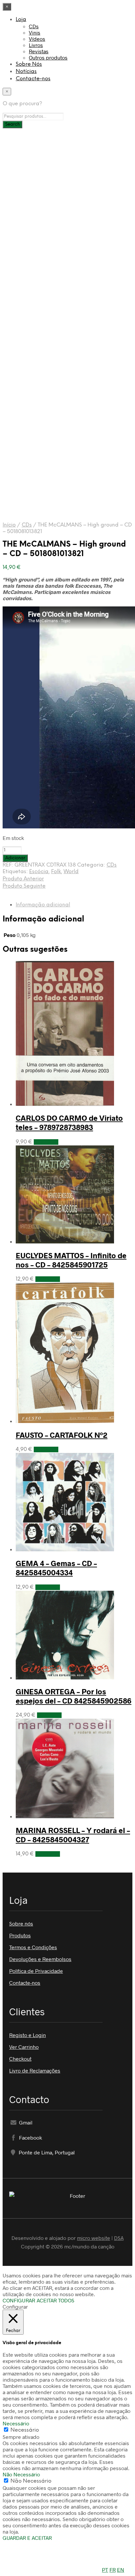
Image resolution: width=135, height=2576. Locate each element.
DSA (119, 2238)
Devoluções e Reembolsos (40, 1959)
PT (105, 2570)
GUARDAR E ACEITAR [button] (27, 2538)
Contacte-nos (33, 79)
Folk (56, 872)
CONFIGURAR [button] (19, 2300)
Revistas (39, 51)
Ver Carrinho (24, 2047)
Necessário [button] (16, 2423)
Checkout (20, 2059)
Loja (21, 20)
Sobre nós (21, 1923)
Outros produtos (48, 57)
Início (9, 525)
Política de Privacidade (36, 1971)
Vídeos (37, 39)
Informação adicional (43, 905)
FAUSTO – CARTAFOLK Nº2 (62, 1435)
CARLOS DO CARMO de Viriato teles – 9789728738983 (69, 1122)
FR (113, 2570)
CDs (34, 26)
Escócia (39, 872)
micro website (94, 2238)
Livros (36, 45)
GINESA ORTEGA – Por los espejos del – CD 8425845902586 (74, 1696)
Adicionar (46, 1142)
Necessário (25, 2430)
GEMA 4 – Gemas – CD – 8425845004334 (56, 1568)
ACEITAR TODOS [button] (56, 2300)
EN (121, 2570)
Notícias (26, 72)
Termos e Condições (33, 1947)
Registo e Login (28, 2035)
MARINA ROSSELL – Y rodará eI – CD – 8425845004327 (73, 1835)
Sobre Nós (29, 64)
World (71, 872)
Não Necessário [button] (21, 2474)
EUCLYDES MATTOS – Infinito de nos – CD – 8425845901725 (71, 1260)
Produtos (20, 1935)
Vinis (35, 32)
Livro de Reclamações (35, 2070)
